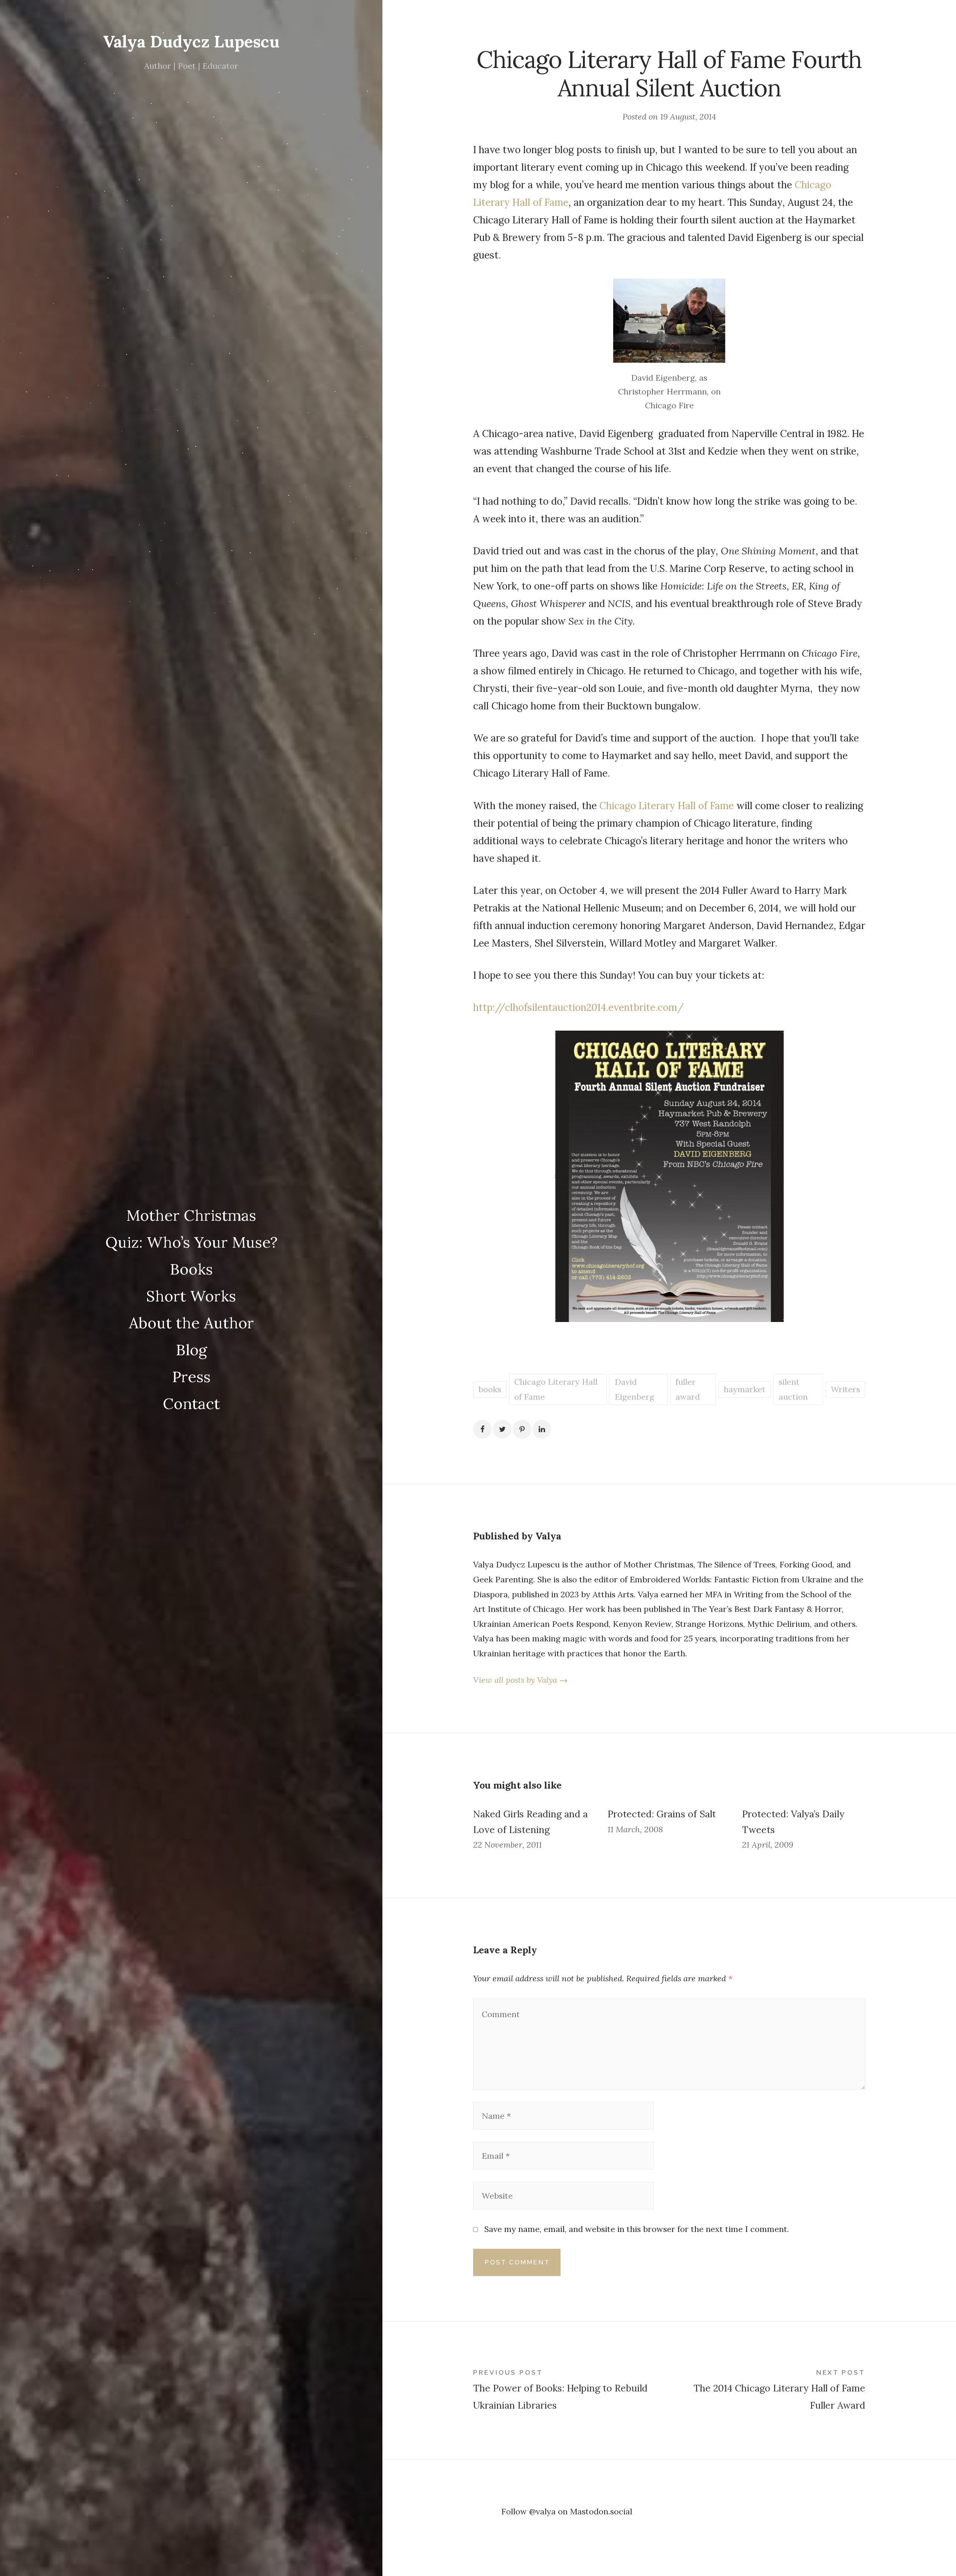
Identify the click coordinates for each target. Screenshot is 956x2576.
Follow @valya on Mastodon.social (567, 2511)
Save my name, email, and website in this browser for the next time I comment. (637, 2229)
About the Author (191, 1323)
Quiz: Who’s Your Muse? (191, 1242)
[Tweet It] (502, 1429)
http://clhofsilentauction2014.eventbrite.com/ (578, 1007)
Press (191, 1377)
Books (191, 1269)
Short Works (191, 1296)
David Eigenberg (634, 1389)
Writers (845, 1389)
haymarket (745, 1389)
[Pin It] (522, 1429)
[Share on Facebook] (482, 1429)
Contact (191, 1403)
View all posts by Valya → (520, 1680)
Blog (191, 1350)
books (490, 1389)
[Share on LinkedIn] (542, 1429)
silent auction (793, 1389)
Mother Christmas (191, 1215)
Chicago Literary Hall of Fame (667, 806)
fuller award (688, 1389)
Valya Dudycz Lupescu (191, 41)
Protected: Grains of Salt (662, 1814)
